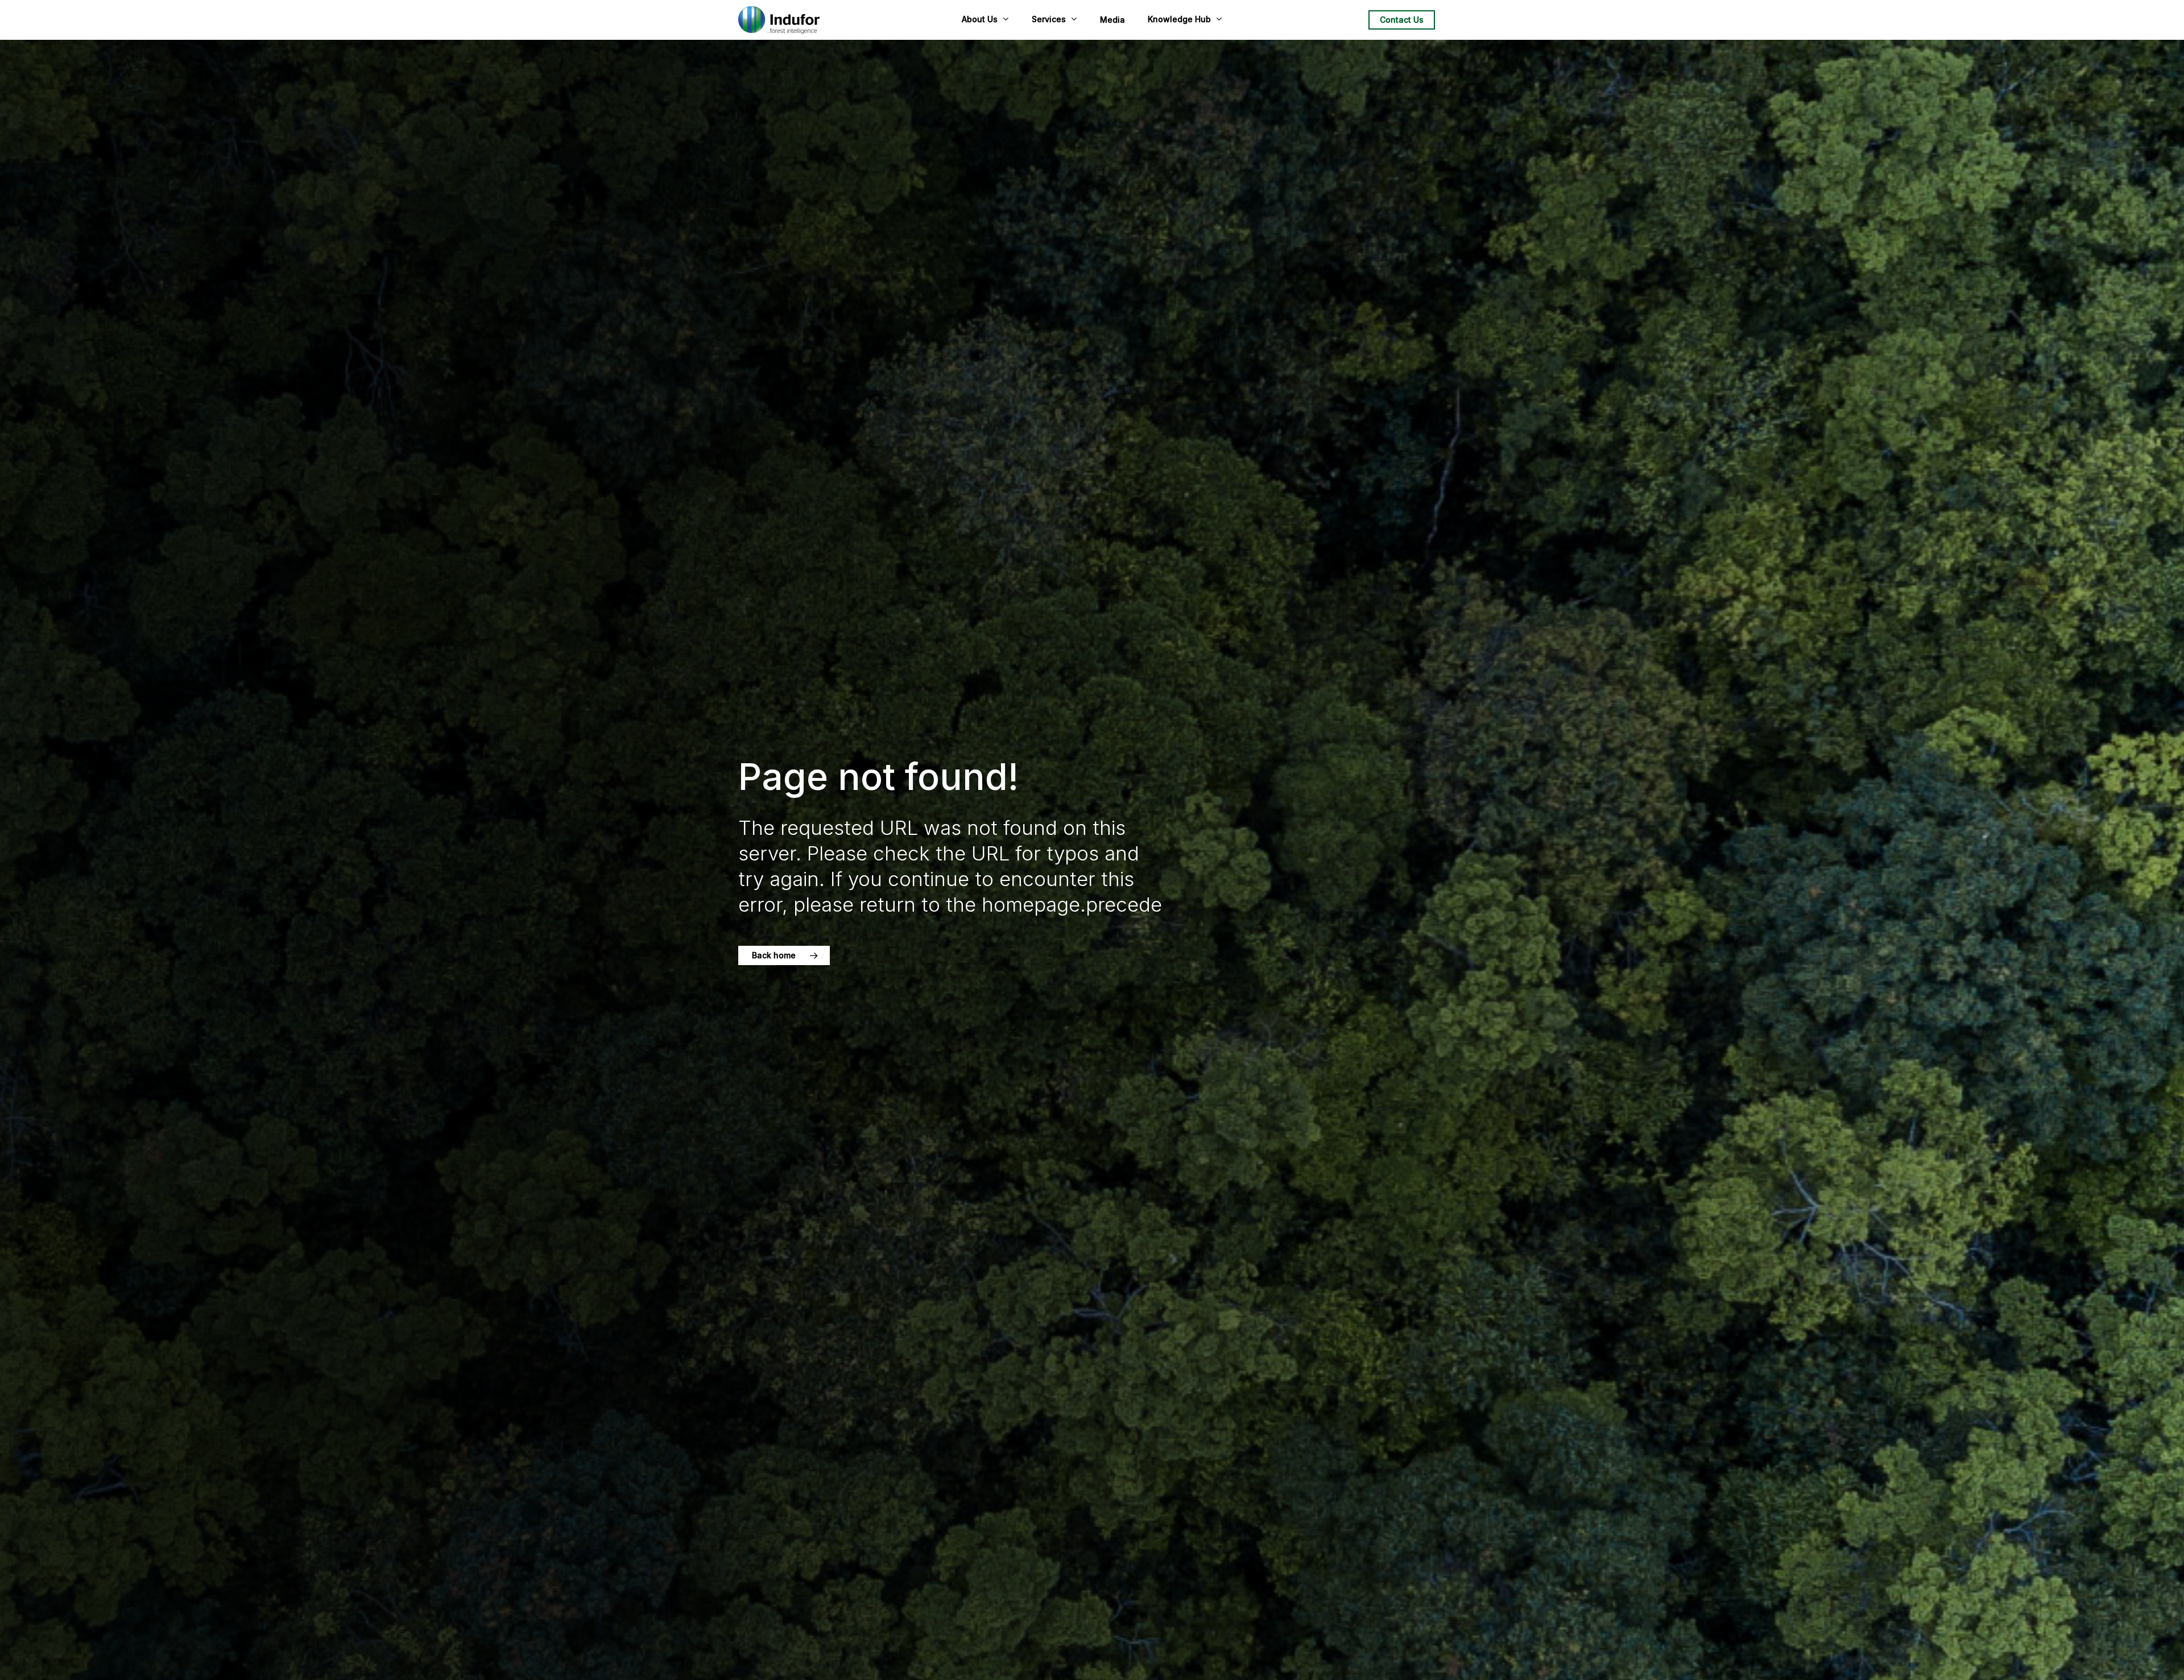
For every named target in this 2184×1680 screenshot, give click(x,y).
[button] (784, 955)
